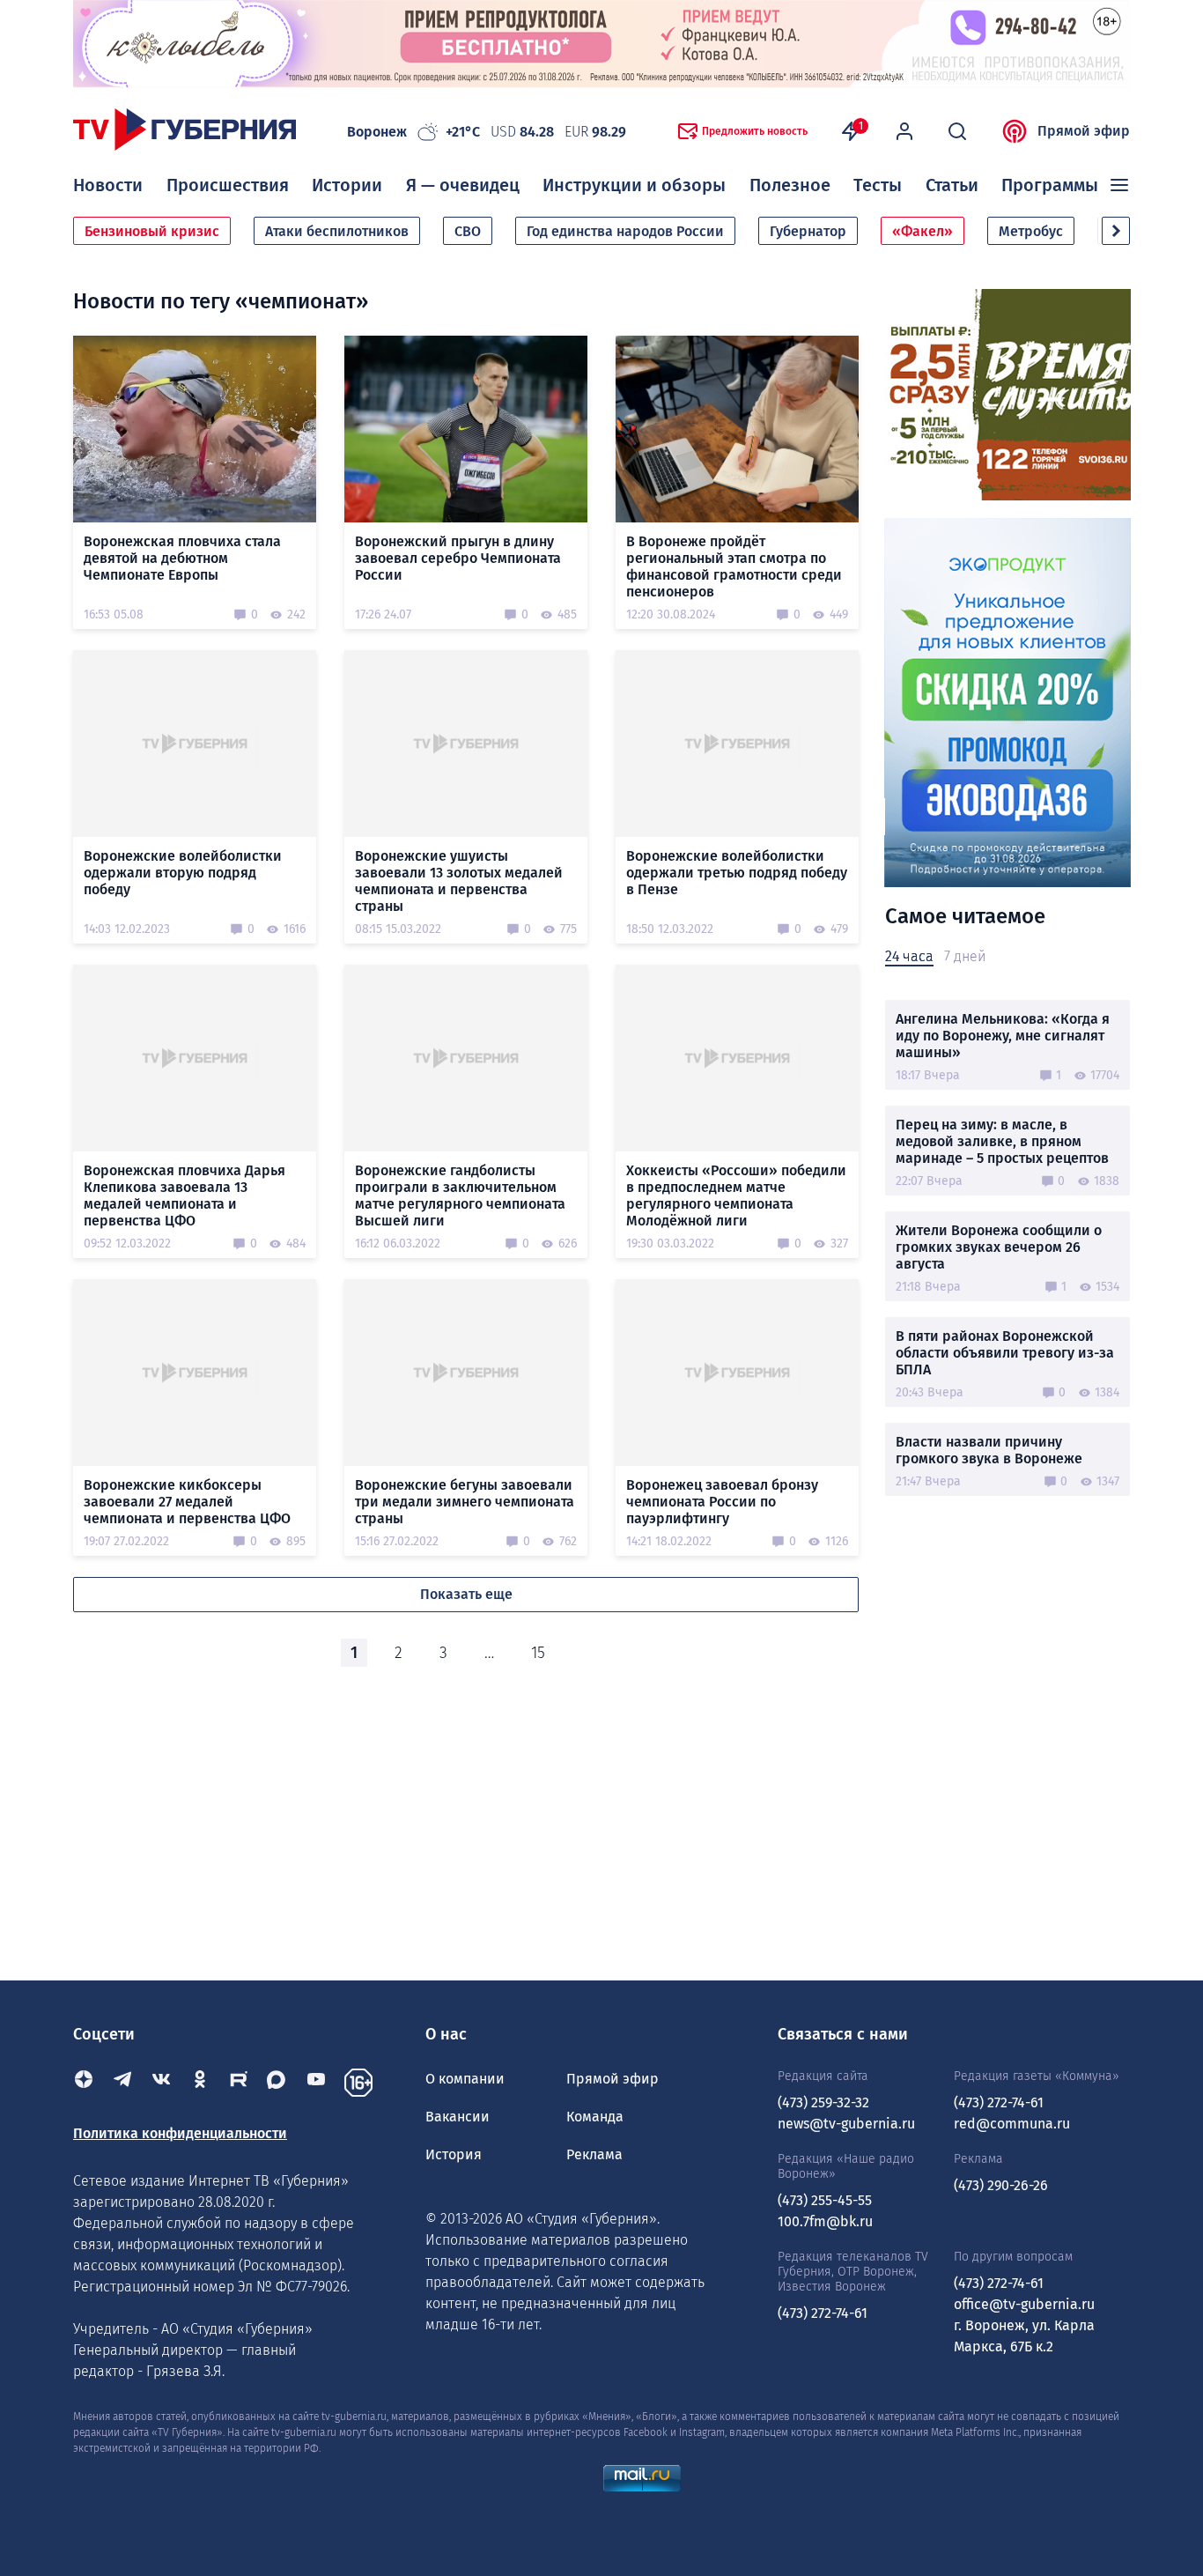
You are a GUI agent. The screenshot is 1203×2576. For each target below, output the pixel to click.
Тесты (878, 185)
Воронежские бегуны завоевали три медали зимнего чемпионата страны (465, 1502)
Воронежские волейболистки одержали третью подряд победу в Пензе (737, 873)
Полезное (790, 185)
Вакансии (458, 2117)
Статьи (952, 185)
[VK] (161, 2083)
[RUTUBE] (239, 2083)
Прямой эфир (1084, 131)
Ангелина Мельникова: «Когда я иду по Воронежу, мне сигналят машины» (1003, 1036)
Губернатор (808, 231)
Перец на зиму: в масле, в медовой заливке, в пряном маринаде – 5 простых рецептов (1002, 1141)
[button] (1116, 231)
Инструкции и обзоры (634, 185)
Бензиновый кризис (152, 231)
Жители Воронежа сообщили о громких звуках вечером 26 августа (999, 1247)
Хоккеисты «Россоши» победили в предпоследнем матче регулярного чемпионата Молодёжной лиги (736, 1195)
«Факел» (923, 231)
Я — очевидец (463, 185)
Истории (347, 185)
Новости (108, 185)
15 (538, 1653)
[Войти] (904, 131)
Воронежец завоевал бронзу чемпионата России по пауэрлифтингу (722, 1502)
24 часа (909, 956)
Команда (595, 2117)
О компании (465, 2079)
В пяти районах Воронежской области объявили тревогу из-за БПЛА (1005, 1353)
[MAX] (277, 2083)
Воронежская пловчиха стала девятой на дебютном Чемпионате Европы (182, 558)
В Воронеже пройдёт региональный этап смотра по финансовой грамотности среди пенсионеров (734, 566)
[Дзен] (84, 2083)
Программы (1050, 185)
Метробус (1031, 231)
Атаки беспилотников (337, 231)
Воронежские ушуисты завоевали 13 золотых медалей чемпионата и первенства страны (459, 881)
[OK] (200, 2083)
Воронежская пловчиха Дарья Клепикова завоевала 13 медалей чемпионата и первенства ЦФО (185, 1195)
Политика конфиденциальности (180, 2133)
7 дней (965, 956)
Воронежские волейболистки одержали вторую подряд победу (183, 873)
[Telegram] (122, 2083)
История (454, 2154)
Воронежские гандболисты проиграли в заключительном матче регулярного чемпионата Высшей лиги (460, 1195)
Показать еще (466, 1594)
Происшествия (228, 185)
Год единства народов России (625, 231)
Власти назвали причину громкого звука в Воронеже (989, 1450)
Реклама (594, 2154)
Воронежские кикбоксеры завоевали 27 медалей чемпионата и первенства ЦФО (187, 1502)
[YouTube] (316, 2083)
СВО (468, 231)
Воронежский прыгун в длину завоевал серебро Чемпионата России (458, 558)
